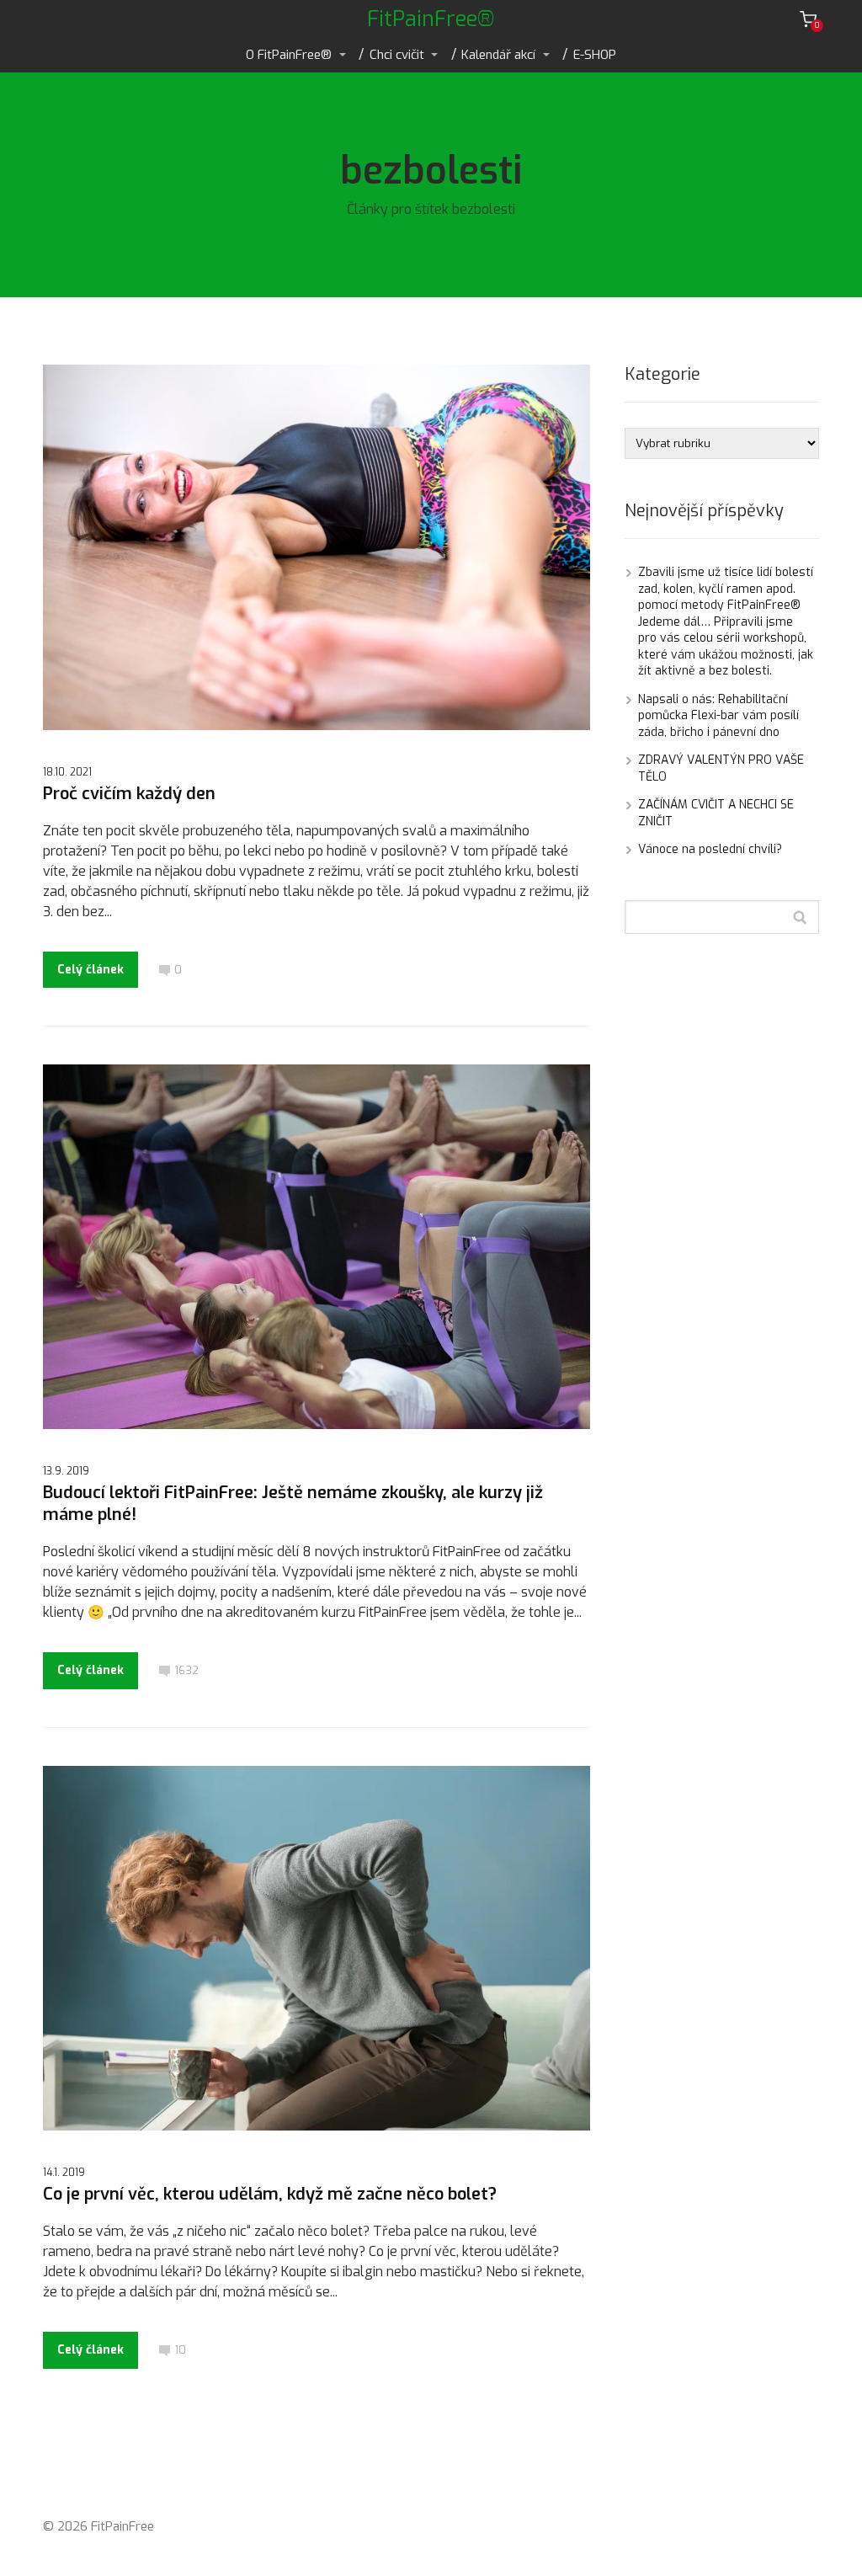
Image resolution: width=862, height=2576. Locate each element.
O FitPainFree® (289, 55)
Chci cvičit (397, 55)
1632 (186, 1670)
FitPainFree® (431, 19)
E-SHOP (595, 55)
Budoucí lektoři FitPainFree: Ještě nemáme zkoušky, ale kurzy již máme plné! (293, 1504)
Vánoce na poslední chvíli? (710, 849)
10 (180, 2350)
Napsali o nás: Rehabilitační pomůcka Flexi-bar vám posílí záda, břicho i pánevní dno (718, 716)
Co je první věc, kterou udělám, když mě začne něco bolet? (270, 2194)
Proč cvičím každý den (129, 794)
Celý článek (90, 970)
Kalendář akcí (498, 55)
